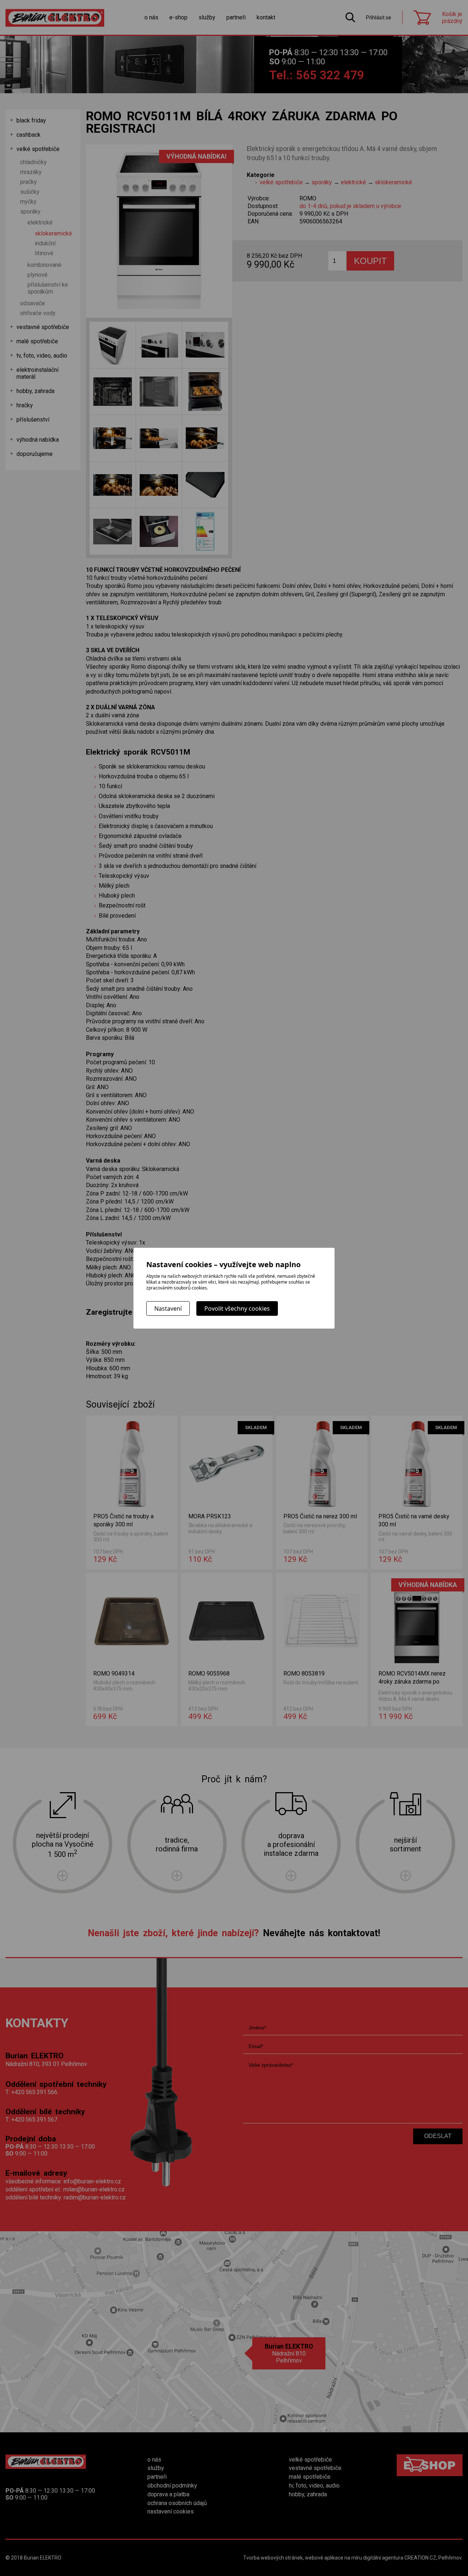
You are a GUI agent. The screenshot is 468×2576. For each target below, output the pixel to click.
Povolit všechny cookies (237, 1308)
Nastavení (168, 1308)
